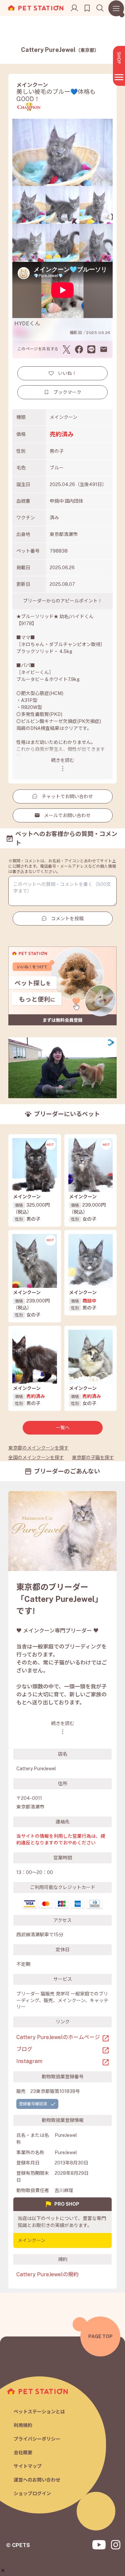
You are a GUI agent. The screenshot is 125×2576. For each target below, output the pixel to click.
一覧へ (63, 1428)
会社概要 (23, 2453)
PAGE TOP (100, 2336)
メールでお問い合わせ (67, 815)
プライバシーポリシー (37, 2439)
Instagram (29, 2061)
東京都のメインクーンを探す (38, 1448)
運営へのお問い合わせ (37, 2480)
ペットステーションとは (39, 2412)
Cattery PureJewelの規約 (47, 2274)
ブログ (24, 2049)
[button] (3, 2571)
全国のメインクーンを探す (36, 1458)
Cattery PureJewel (60, 50)
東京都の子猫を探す (93, 1458)
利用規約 (23, 2425)
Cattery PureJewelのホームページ (58, 2037)
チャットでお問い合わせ (67, 796)
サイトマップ (28, 2466)
